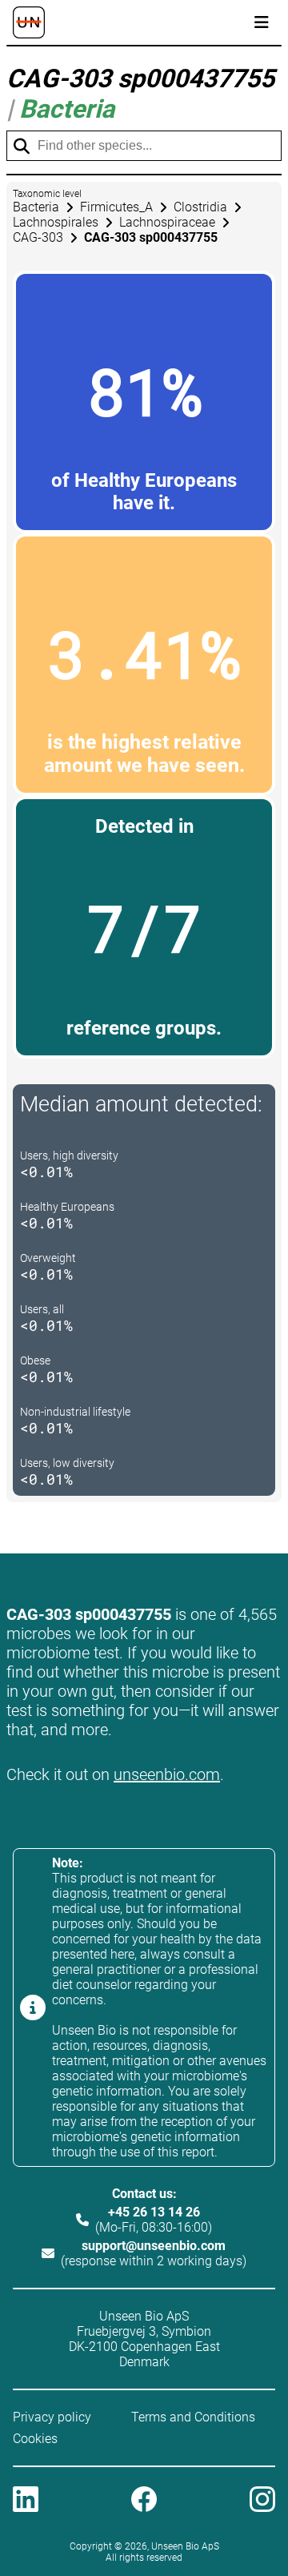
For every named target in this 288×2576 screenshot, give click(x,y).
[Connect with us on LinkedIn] (26, 2501)
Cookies (35, 2439)
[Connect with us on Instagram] (262, 2501)
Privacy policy (52, 2417)
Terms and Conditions (193, 2417)
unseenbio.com (167, 1774)
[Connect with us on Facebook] (144, 2501)
